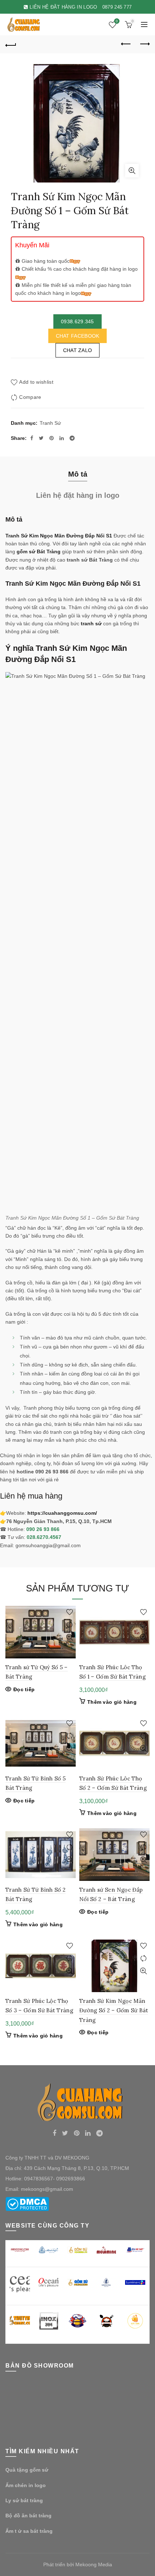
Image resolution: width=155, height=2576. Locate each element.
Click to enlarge (132, 171)
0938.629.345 (77, 321)
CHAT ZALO (78, 350)
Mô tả (78, 474)
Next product (144, 44)
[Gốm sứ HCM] (77, 2283)
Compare (30, 397)
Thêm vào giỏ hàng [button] (112, 1702)
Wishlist (117, 21)
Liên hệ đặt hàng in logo (78, 495)
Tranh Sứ (50, 423)
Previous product (126, 44)
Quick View (69, 1637)
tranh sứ (91, 623)
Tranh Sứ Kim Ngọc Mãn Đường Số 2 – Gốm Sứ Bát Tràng (114, 2010)
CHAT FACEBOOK (78, 336)
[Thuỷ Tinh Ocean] (49, 2282)
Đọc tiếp (24, 1689)
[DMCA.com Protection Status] (27, 2203)
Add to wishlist (36, 382)
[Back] (11, 44)
